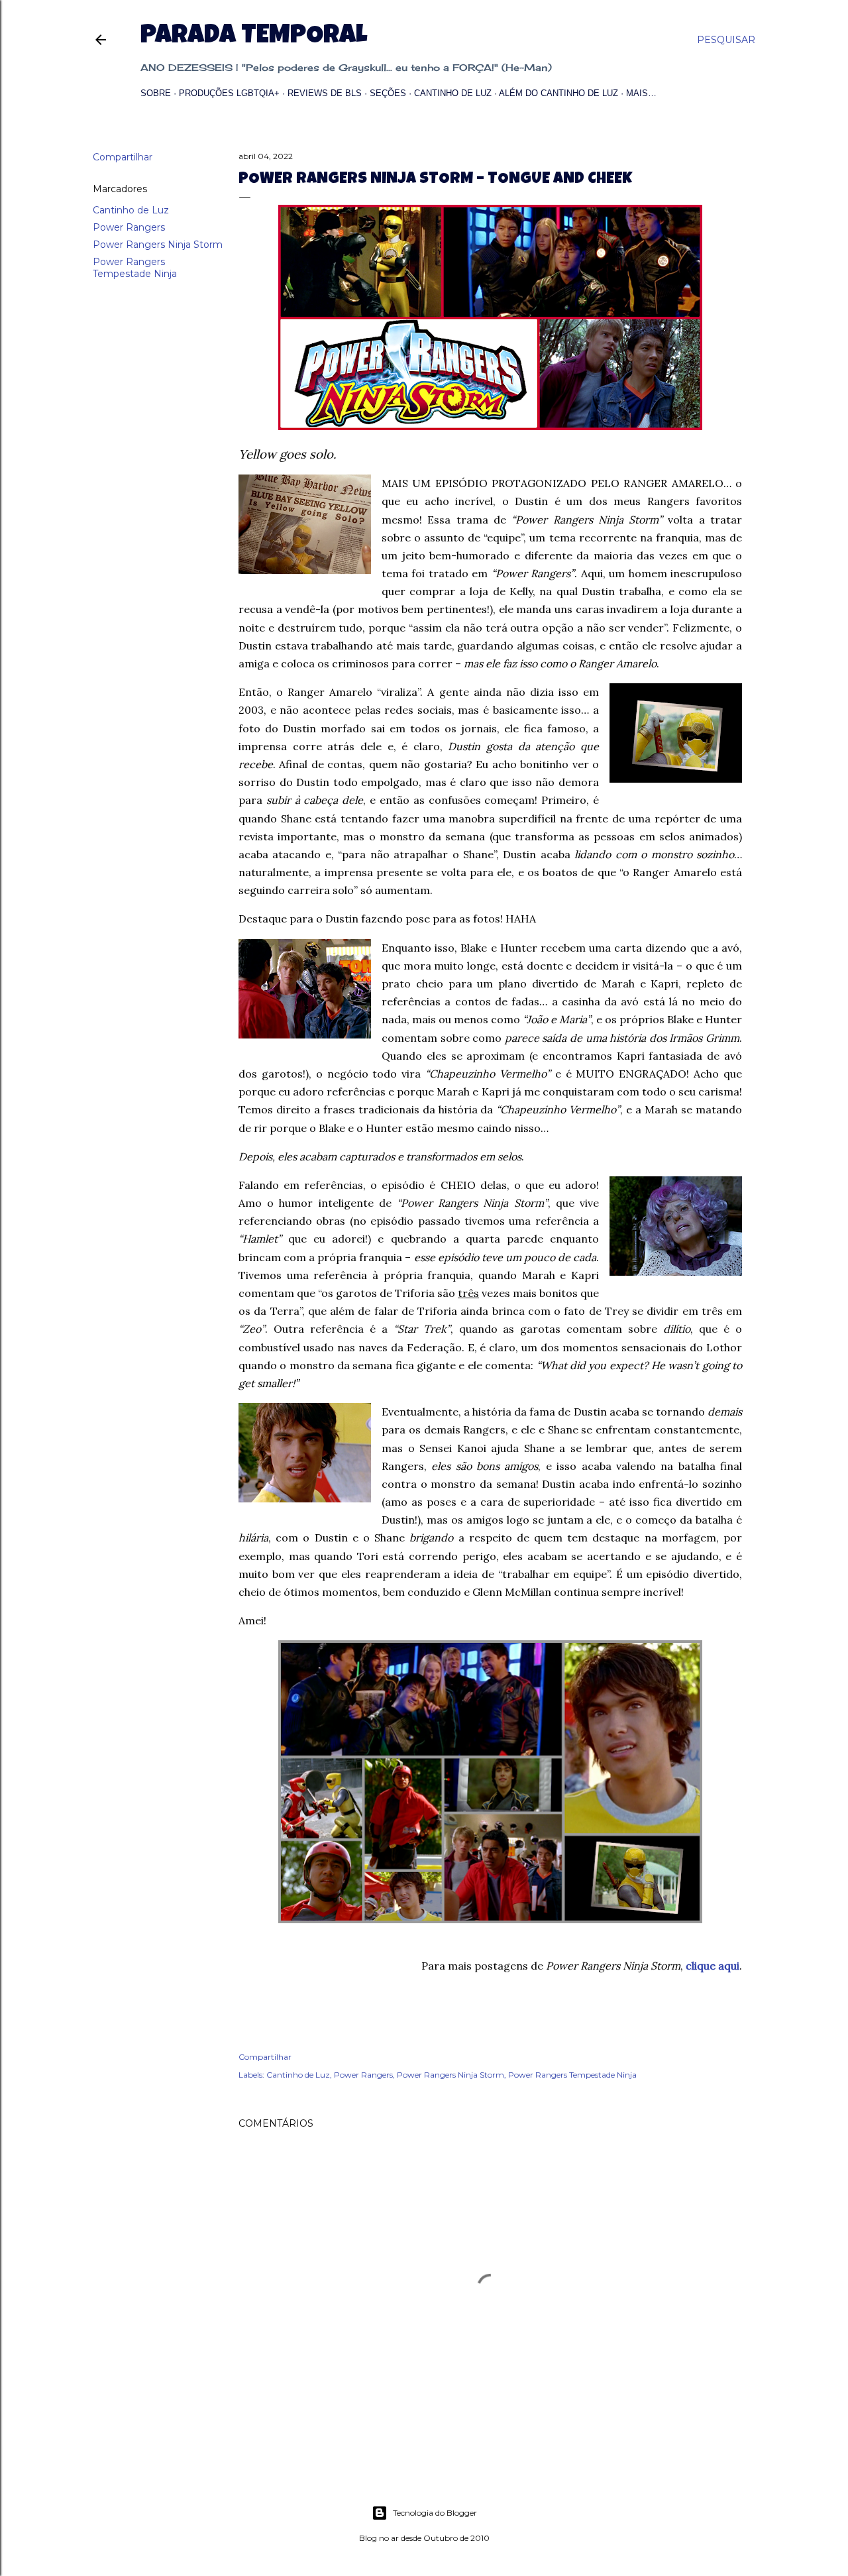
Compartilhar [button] (123, 157)
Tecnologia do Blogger (435, 2513)
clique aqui (713, 1966)
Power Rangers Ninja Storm (158, 245)
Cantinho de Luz (453, 93)
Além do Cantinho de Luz (558, 93)
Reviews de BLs (325, 93)
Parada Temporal (254, 37)
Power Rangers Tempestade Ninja (135, 268)
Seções (388, 93)
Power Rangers (129, 227)
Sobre (156, 93)
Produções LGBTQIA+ (229, 93)
